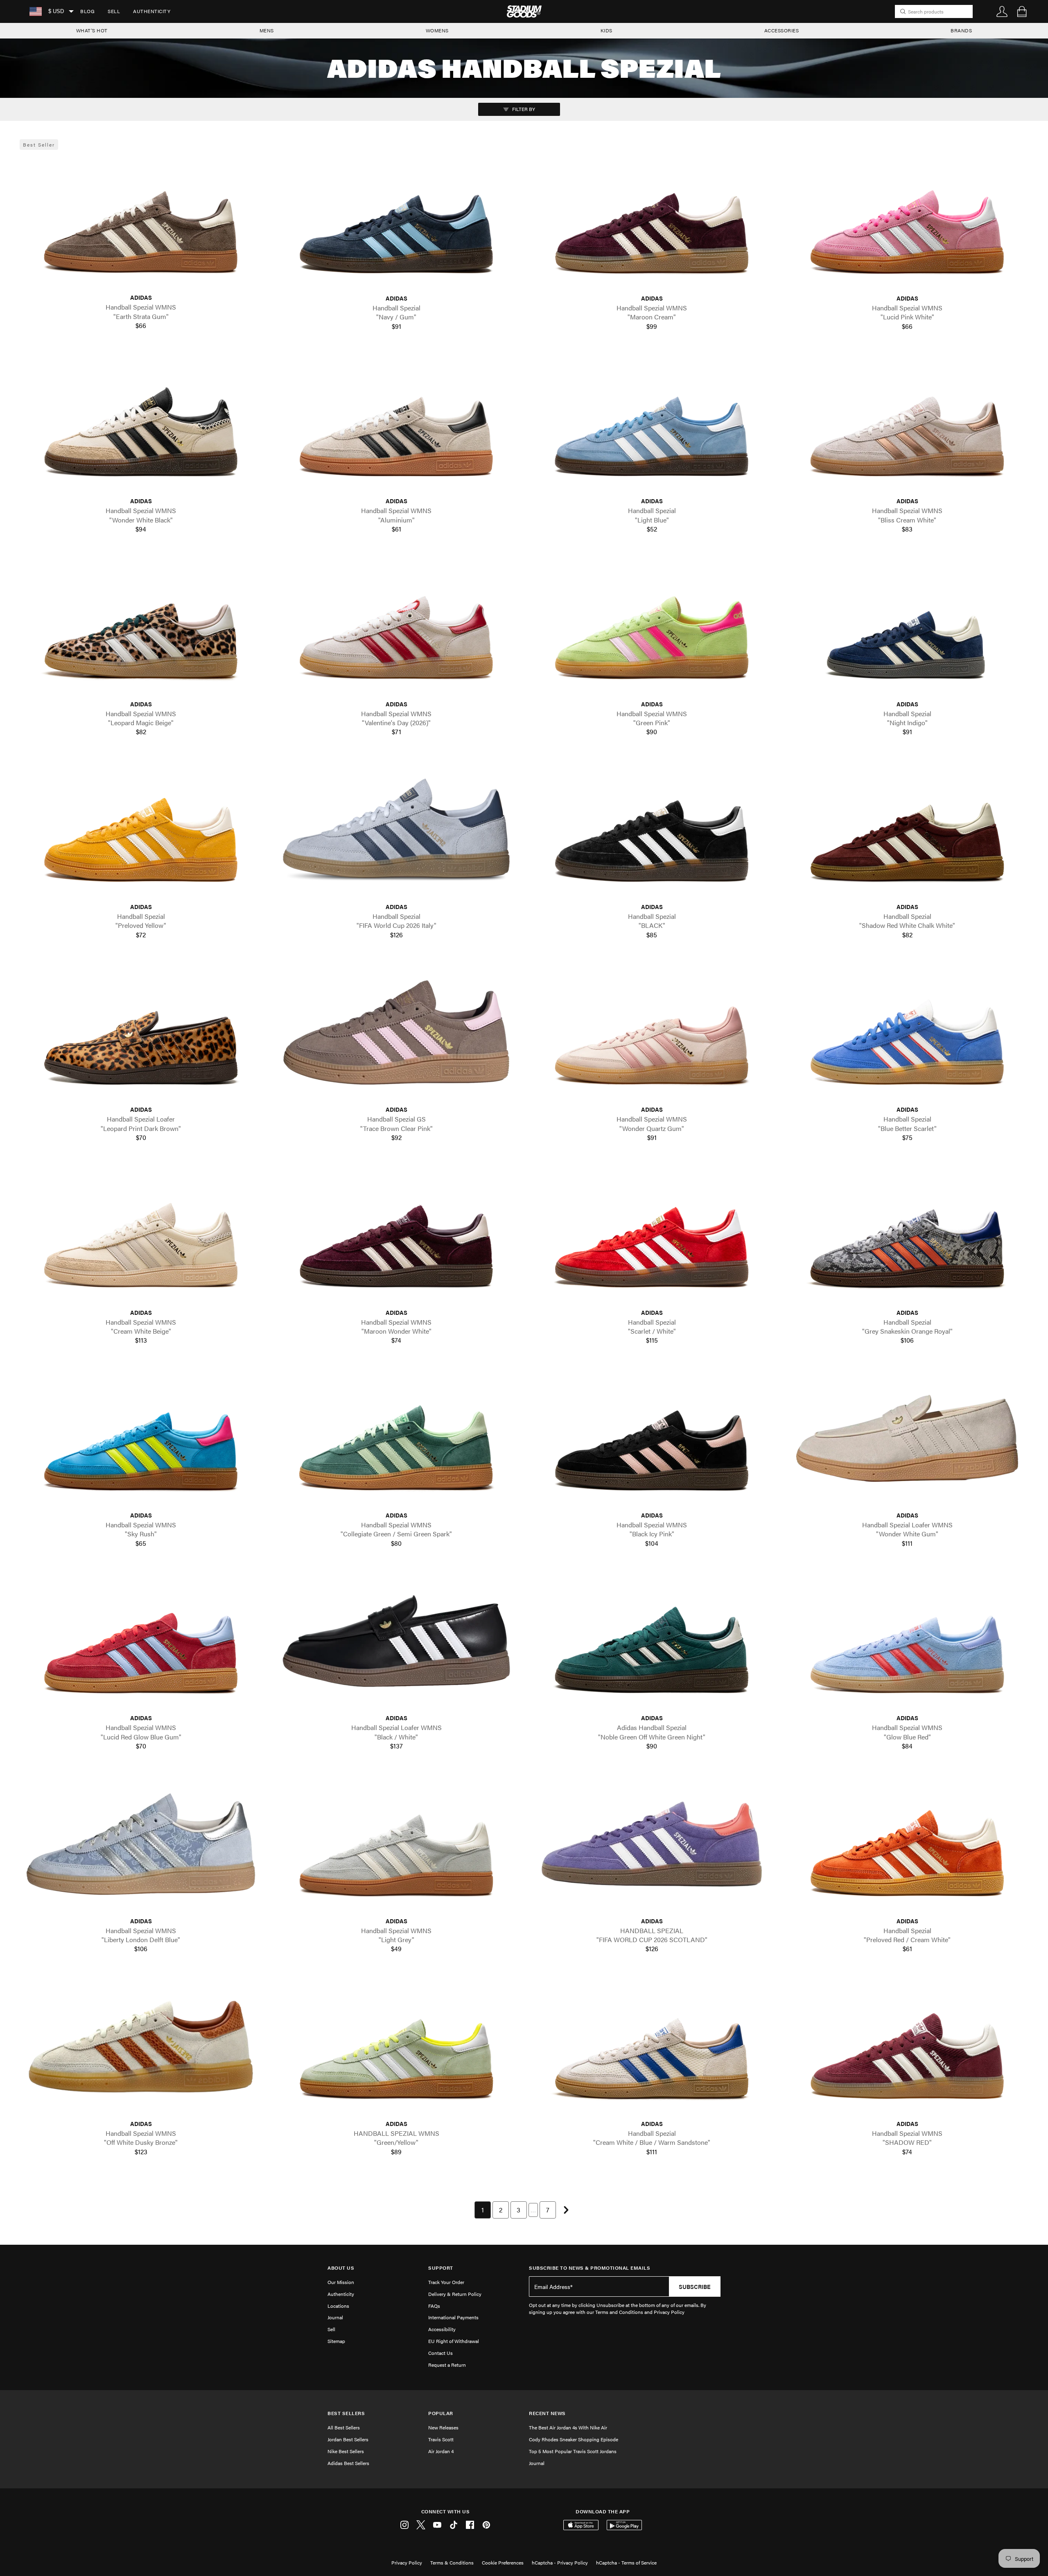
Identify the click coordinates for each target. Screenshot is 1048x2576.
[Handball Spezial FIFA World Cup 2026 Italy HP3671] (396, 830)
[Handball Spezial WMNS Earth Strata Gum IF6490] (141, 221)
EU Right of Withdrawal (454, 2341)
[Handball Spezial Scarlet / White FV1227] (652, 1235)
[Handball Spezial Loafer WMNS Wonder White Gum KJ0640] (907, 1438)
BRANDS (961, 30)
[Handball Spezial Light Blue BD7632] (652, 424)
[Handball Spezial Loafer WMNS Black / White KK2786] (396, 1641)
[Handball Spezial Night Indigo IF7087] (907, 627)
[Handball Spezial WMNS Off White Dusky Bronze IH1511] (141, 2047)
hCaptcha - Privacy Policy (560, 2562)
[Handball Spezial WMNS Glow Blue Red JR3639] (907, 1641)
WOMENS (437, 30)
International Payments (453, 2317)
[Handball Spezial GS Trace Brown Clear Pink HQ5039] (396, 1032)
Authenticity (152, 11)
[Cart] (1022, 11)
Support (441, 2268)
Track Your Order (446, 2282)
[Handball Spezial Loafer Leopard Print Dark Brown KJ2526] (141, 1032)
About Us (341, 2268)
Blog (87, 11)
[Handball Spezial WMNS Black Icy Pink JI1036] (652, 1438)
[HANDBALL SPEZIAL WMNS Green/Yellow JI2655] (396, 2047)
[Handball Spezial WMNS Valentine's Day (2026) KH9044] (396, 627)
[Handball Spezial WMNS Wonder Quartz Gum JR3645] (652, 1032)
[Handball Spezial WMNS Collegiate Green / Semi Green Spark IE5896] (396, 1438)
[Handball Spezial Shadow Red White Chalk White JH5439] (907, 830)
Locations (338, 2306)
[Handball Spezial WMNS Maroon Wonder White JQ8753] (396, 1235)
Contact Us (440, 2353)
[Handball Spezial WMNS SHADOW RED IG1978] (907, 2047)
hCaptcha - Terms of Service (626, 2562)
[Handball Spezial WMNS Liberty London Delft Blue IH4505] (141, 1844)
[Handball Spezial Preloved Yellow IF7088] (141, 830)
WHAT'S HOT (92, 30)
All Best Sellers (344, 2427)
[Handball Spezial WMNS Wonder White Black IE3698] (141, 424)
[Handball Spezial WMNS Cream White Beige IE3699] (141, 1235)
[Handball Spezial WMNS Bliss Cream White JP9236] (907, 424)
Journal (335, 2317)
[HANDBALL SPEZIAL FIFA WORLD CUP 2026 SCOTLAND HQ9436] (652, 1844)
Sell (114, 11)
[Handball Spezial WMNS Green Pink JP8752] (652, 627)
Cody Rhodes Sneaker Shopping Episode (574, 2439)
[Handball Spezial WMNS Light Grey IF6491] (396, 1844)
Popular (441, 2413)
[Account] (1002, 11)
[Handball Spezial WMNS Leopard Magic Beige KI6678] (141, 627)
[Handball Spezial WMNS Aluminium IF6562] (396, 424)
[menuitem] (87, 11)
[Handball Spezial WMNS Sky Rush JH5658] (141, 1438)
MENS (267, 30)
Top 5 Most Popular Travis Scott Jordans (573, 2451)
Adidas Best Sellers (348, 2463)
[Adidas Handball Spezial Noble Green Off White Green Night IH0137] (652, 1641)
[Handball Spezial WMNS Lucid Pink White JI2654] (907, 221)
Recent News (547, 2413)
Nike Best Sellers (346, 2451)
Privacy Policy (407, 2562)
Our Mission (341, 2282)
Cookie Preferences (503, 2562)
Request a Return (447, 2365)
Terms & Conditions (452, 2562)
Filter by (523, 109)
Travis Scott (441, 2439)
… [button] (533, 2210)
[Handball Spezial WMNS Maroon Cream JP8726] (652, 221)
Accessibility (442, 2329)
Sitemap (336, 2341)
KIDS (606, 30)
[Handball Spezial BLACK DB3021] (652, 830)
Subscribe (695, 2287)
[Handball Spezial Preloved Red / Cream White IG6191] (907, 1844)
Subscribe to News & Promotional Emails (589, 2268)
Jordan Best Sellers (348, 2439)
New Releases (443, 2427)
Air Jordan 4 (441, 2451)
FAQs (434, 2306)
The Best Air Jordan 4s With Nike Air (568, 2427)
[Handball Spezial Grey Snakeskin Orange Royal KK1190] (907, 1235)
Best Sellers (346, 2413)
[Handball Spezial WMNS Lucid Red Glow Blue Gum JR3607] (141, 1641)
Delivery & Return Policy (455, 2294)
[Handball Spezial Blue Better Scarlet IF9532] (907, 1032)
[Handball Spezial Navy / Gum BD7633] (396, 221)
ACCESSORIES (782, 30)
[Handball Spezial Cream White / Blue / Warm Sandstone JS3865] (652, 2047)
